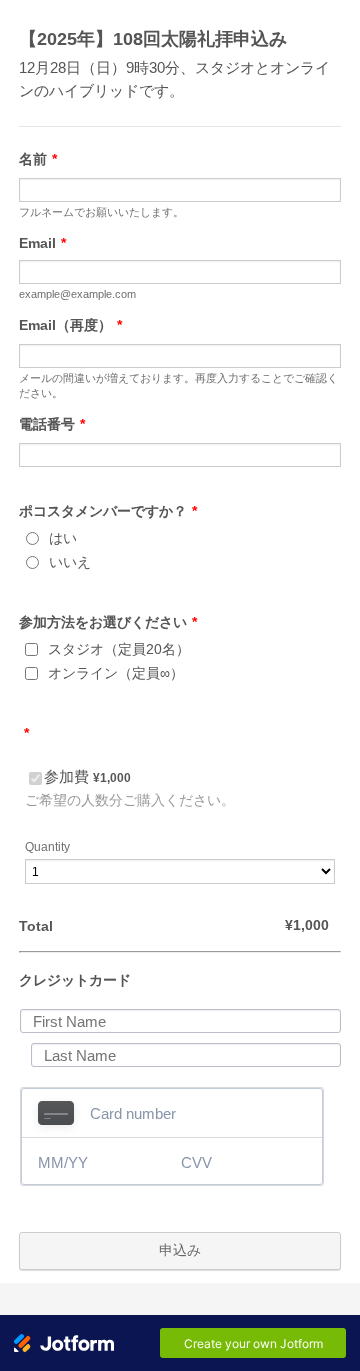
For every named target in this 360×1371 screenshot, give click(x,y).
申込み (180, 1250)
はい (63, 538)
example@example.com (83, 294)
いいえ (70, 562)
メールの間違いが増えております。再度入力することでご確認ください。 (178, 385)
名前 (38, 159)
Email (42, 243)
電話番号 (52, 424)
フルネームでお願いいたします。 (101, 212)
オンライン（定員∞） (116, 673)
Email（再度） (70, 325)
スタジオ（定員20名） (119, 649)
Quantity (47, 847)
